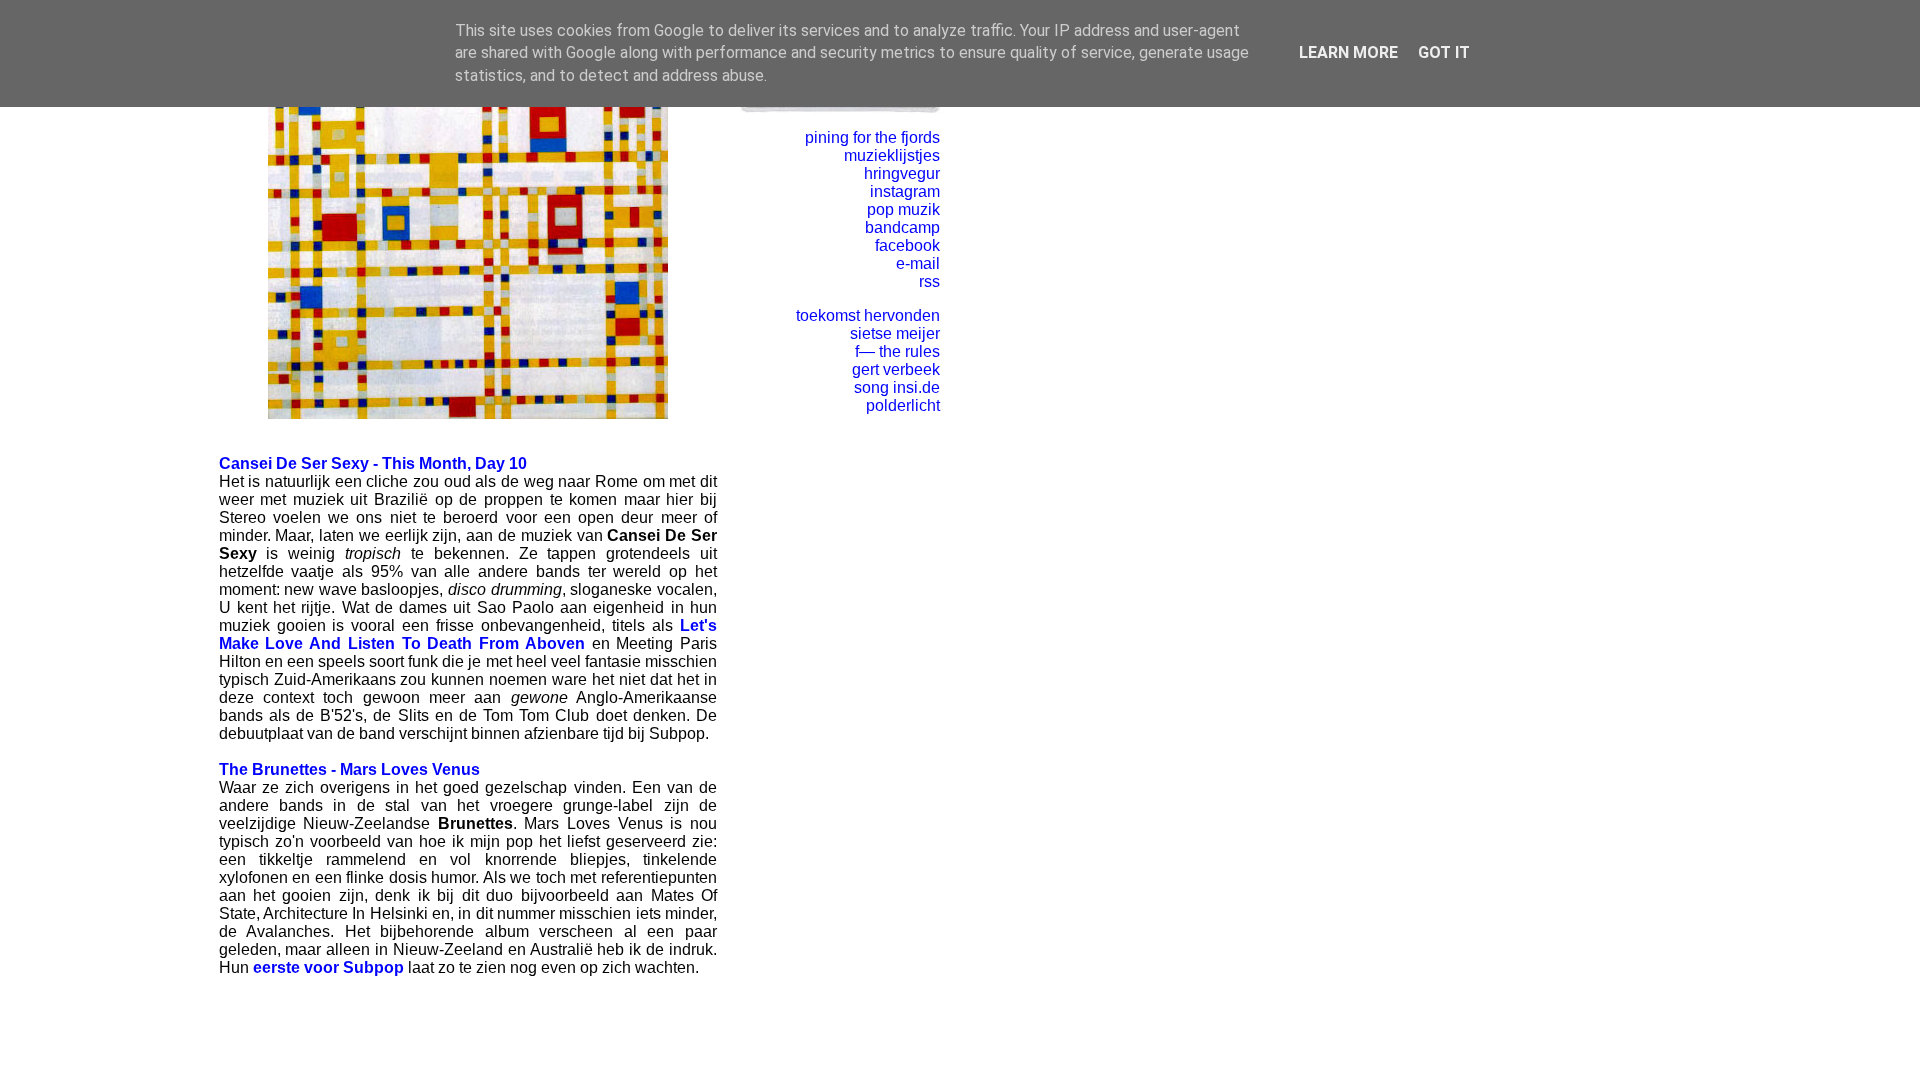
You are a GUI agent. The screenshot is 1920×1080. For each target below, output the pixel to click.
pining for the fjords (872, 137)
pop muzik (903, 209)
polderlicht (903, 405)
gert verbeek (896, 369)
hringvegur (902, 173)
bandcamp (902, 227)
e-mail (918, 263)
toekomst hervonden (868, 315)
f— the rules (897, 351)
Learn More (1348, 52)
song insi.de (897, 387)
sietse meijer (895, 333)
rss (929, 281)
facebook (907, 245)
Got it (1444, 52)
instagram (905, 191)
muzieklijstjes (892, 155)
